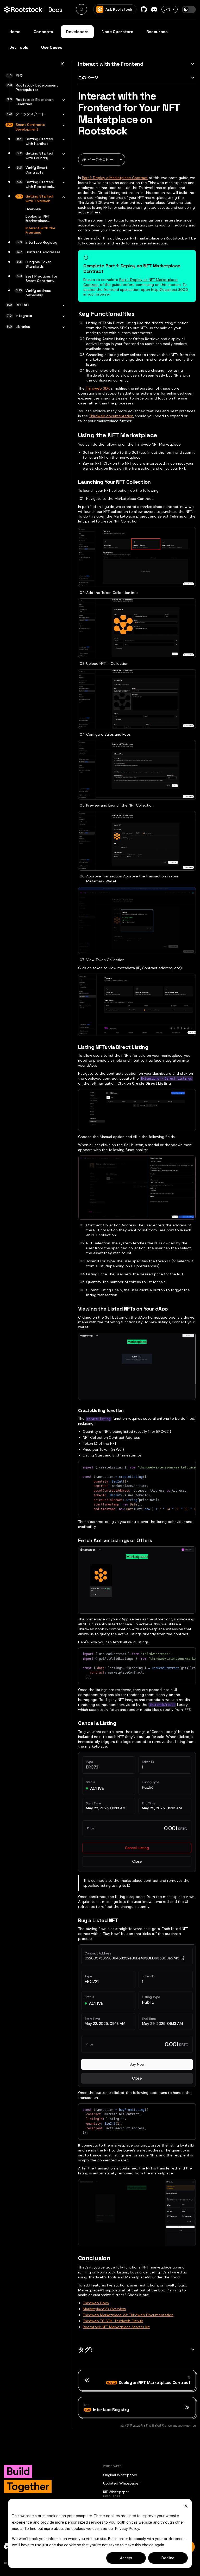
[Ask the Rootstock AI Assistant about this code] (180, 1467)
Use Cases (52, 47)
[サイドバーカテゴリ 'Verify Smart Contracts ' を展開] (62, 168)
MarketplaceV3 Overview (104, 2309)
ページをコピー (100, 159)
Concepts (43, 32)
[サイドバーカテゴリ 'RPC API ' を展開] (62, 306)
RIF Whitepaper (116, 2492)
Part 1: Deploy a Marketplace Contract (115, 178)
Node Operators (117, 32)
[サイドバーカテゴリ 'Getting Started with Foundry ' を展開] (62, 154)
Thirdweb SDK (98, 388)
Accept (126, 2558)
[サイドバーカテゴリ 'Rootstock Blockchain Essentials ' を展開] (62, 100)
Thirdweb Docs (96, 2303)
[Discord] (154, 9)
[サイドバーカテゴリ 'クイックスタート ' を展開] (62, 115)
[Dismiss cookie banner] (186, 2506)
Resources (157, 32)
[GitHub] (144, 9)
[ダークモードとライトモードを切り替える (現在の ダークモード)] (189, 10)
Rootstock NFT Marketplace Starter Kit (116, 2327)
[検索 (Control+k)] (82, 9)
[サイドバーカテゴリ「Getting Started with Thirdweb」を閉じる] (62, 197)
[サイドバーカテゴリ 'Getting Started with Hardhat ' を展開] (62, 140)
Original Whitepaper (120, 2475)
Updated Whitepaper (121, 2483)
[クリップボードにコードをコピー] (189, 1467)
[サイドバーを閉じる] (62, 65)
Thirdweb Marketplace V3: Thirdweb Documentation (128, 2315)
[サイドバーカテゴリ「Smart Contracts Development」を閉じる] (62, 125)
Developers (77, 32)
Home (15, 32)
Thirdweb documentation (111, 416)
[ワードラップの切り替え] (171, 1467)
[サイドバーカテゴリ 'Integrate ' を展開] (62, 316)
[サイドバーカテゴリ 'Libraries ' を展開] (62, 327)
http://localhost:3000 (170, 290)
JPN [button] (167, 9)
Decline (168, 2558)
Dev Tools (19, 47)
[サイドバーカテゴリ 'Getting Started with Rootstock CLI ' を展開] (62, 183)
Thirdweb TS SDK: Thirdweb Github (113, 2321)
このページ (88, 78)
